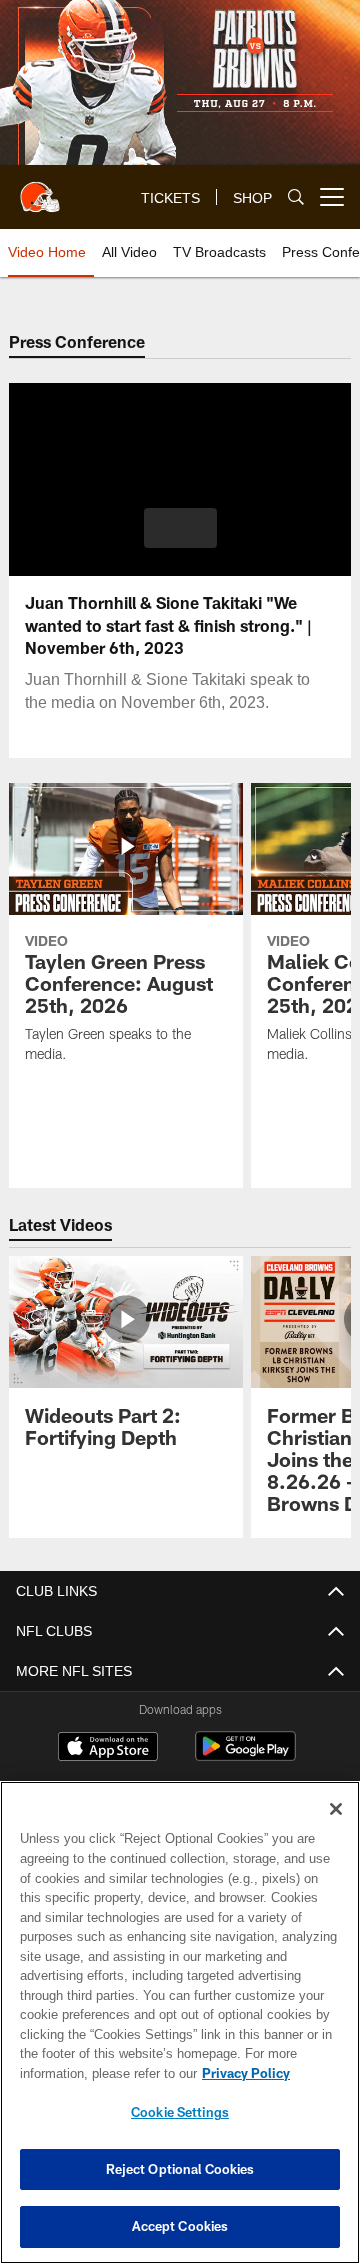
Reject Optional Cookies (180, 2169)
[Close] (336, 1809)
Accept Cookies (180, 2226)
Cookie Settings (180, 2112)
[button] (180, 528)
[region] (180, 2022)
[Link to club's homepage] (40, 189)
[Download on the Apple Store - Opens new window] (108, 1749)
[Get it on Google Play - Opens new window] (245, 1756)
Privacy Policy (87, 2073)
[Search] (296, 197)
